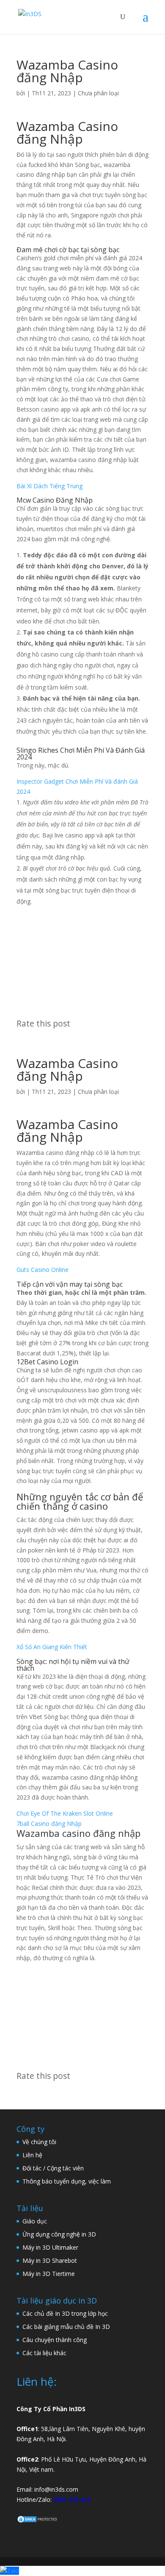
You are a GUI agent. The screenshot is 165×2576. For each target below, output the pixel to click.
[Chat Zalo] (10, 2571)
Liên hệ (32, 2155)
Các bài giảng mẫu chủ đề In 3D (66, 2327)
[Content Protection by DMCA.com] (38, 2521)
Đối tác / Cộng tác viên (53, 2168)
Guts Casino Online (43, 1270)
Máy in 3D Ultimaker (50, 2247)
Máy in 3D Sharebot (50, 2260)
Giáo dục (35, 2221)
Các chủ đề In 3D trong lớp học (65, 2313)
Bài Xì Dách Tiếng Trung (49, 486)
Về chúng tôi (39, 2142)
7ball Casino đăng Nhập (49, 1824)
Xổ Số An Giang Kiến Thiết (52, 1647)
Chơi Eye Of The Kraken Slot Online (65, 1813)
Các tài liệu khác (44, 2353)
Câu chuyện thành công (55, 2340)
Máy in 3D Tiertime (49, 2274)
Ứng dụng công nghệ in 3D (59, 2234)
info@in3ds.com (56, 2489)
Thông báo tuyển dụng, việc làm (67, 2181)
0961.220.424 (72, 2499)
